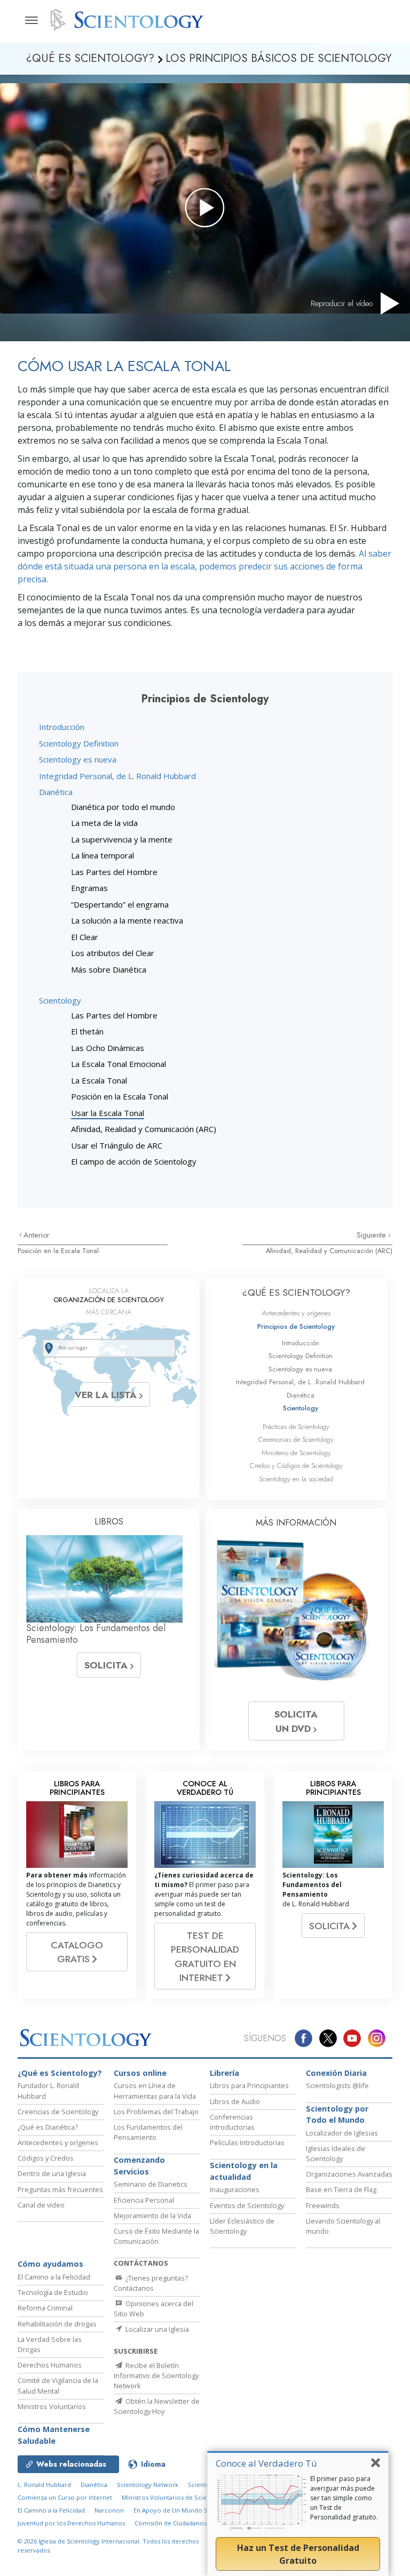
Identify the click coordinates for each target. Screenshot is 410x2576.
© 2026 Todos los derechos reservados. (108, 2546)
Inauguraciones (235, 2189)
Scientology (60, 1000)
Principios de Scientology (296, 1326)
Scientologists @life (337, 2085)
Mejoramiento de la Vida (152, 2216)
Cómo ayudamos (50, 2264)
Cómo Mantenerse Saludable (54, 2435)
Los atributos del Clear (113, 953)
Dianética (56, 792)
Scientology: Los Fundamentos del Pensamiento (96, 1634)
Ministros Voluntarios (52, 2406)
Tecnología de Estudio (53, 2292)
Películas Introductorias (247, 2142)
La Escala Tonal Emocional (119, 1064)
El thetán (87, 1031)
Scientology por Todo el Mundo (337, 2114)
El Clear (85, 937)
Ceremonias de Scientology (296, 1439)
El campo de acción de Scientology (134, 1161)
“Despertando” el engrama (120, 904)
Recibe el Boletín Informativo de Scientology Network (156, 2376)
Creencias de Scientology (58, 2112)
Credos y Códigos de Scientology (296, 1466)
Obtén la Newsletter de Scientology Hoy (157, 2406)
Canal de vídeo (41, 2205)
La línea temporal (102, 855)
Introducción (62, 727)
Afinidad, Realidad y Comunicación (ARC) (144, 1129)
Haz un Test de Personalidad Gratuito (298, 2554)
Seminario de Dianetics (151, 2184)
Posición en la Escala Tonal (120, 1096)
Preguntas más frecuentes (60, 2189)
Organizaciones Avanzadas (349, 2174)
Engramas (89, 888)
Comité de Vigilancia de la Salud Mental (58, 2385)
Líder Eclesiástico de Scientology (242, 2226)
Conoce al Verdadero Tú (266, 2463)
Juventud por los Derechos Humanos (71, 2523)
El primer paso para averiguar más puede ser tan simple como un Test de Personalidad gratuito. (344, 2498)
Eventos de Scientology (247, 2205)
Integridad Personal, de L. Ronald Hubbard (117, 776)
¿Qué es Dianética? (48, 2127)
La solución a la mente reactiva (127, 920)
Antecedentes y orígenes (296, 1313)
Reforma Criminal (45, 2308)
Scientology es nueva (78, 759)
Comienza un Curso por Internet (65, 2497)
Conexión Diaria (336, 2073)
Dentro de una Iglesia (52, 2173)
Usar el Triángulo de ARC (117, 1145)
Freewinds (323, 2205)
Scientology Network (148, 2485)
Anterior (37, 1235)
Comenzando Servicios (139, 2166)
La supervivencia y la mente (122, 839)
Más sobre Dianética (109, 969)
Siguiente (372, 1235)
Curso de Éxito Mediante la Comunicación (156, 2236)
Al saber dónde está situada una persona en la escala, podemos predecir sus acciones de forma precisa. (204, 566)
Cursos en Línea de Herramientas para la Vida (155, 2091)
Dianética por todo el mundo (123, 807)
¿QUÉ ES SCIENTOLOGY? (296, 1293)
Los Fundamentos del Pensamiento (148, 2132)
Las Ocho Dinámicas (108, 1048)
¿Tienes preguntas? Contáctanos (151, 2283)
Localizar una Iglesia (156, 2329)
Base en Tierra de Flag (341, 2189)
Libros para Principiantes (249, 2085)
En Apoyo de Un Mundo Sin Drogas (184, 2510)
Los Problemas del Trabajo (156, 2112)
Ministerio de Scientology (296, 1453)
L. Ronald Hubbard (44, 2485)
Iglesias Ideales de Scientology (336, 2153)
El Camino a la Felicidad (54, 2277)
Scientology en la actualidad (244, 2171)
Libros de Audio (235, 2101)
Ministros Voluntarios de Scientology (175, 2497)
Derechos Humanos (50, 2365)
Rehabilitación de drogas (57, 2324)
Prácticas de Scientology (296, 1427)
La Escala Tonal (99, 1080)
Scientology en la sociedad (296, 1479)
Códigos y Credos (46, 2158)
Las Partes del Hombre (114, 872)
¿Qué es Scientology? (60, 2073)
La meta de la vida (104, 823)
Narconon (109, 2510)
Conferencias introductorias (232, 2122)
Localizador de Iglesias (342, 2133)
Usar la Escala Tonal (108, 1113)
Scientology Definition (79, 743)
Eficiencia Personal (144, 2200)
